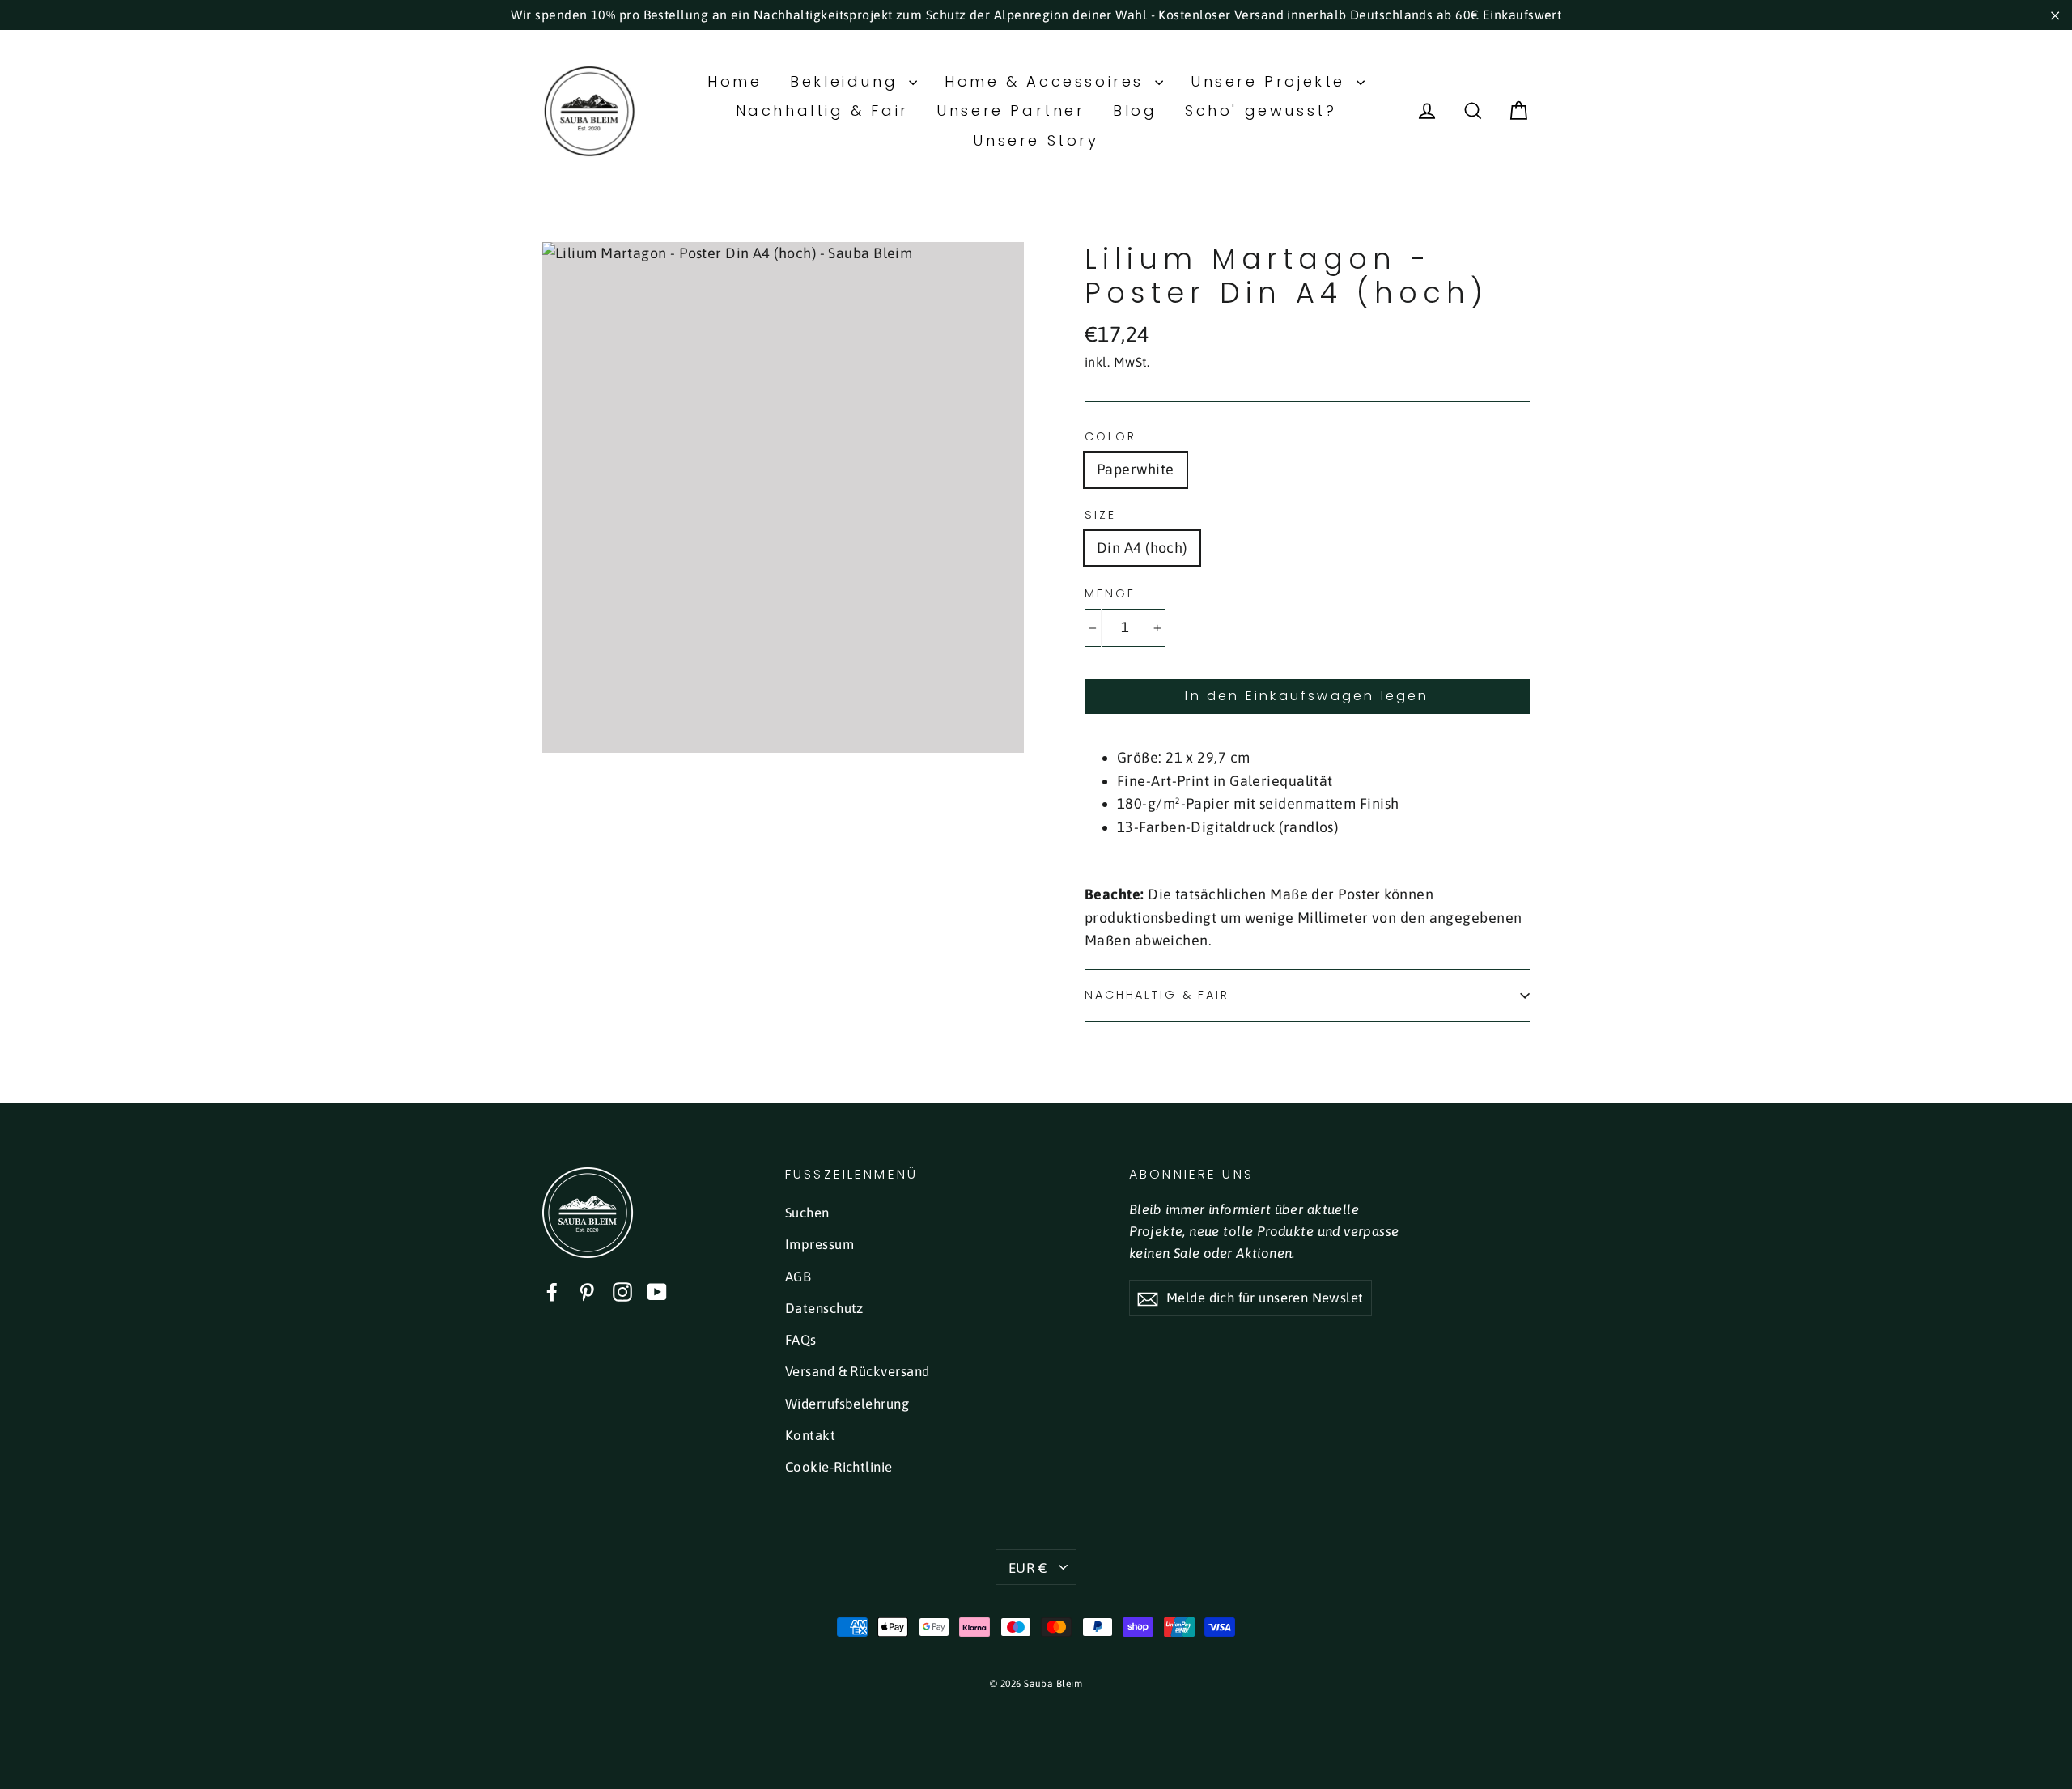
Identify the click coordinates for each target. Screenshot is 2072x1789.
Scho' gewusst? (1261, 110)
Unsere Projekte (1272, 81)
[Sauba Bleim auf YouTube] (657, 1292)
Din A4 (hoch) (1142, 548)
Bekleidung (847, 81)
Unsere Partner (1011, 110)
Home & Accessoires (1047, 81)
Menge (1110, 594)
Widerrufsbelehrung (847, 1404)
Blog (1135, 110)
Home (735, 81)
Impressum (819, 1244)
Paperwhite (1136, 469)
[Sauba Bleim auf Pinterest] (587, 1292)
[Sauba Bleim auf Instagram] (622, 1292)
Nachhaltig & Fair (822, 110)
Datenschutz (824, 1308)
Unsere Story (1036, 140)
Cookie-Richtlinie (839, 1467)
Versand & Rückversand (857, 1371)
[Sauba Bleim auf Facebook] (552, 1292)
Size (1100, 515)
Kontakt (810, 1435)
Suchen (807, 1213)
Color (1110, 437)
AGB (798, 1277)
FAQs (801, 1340)
